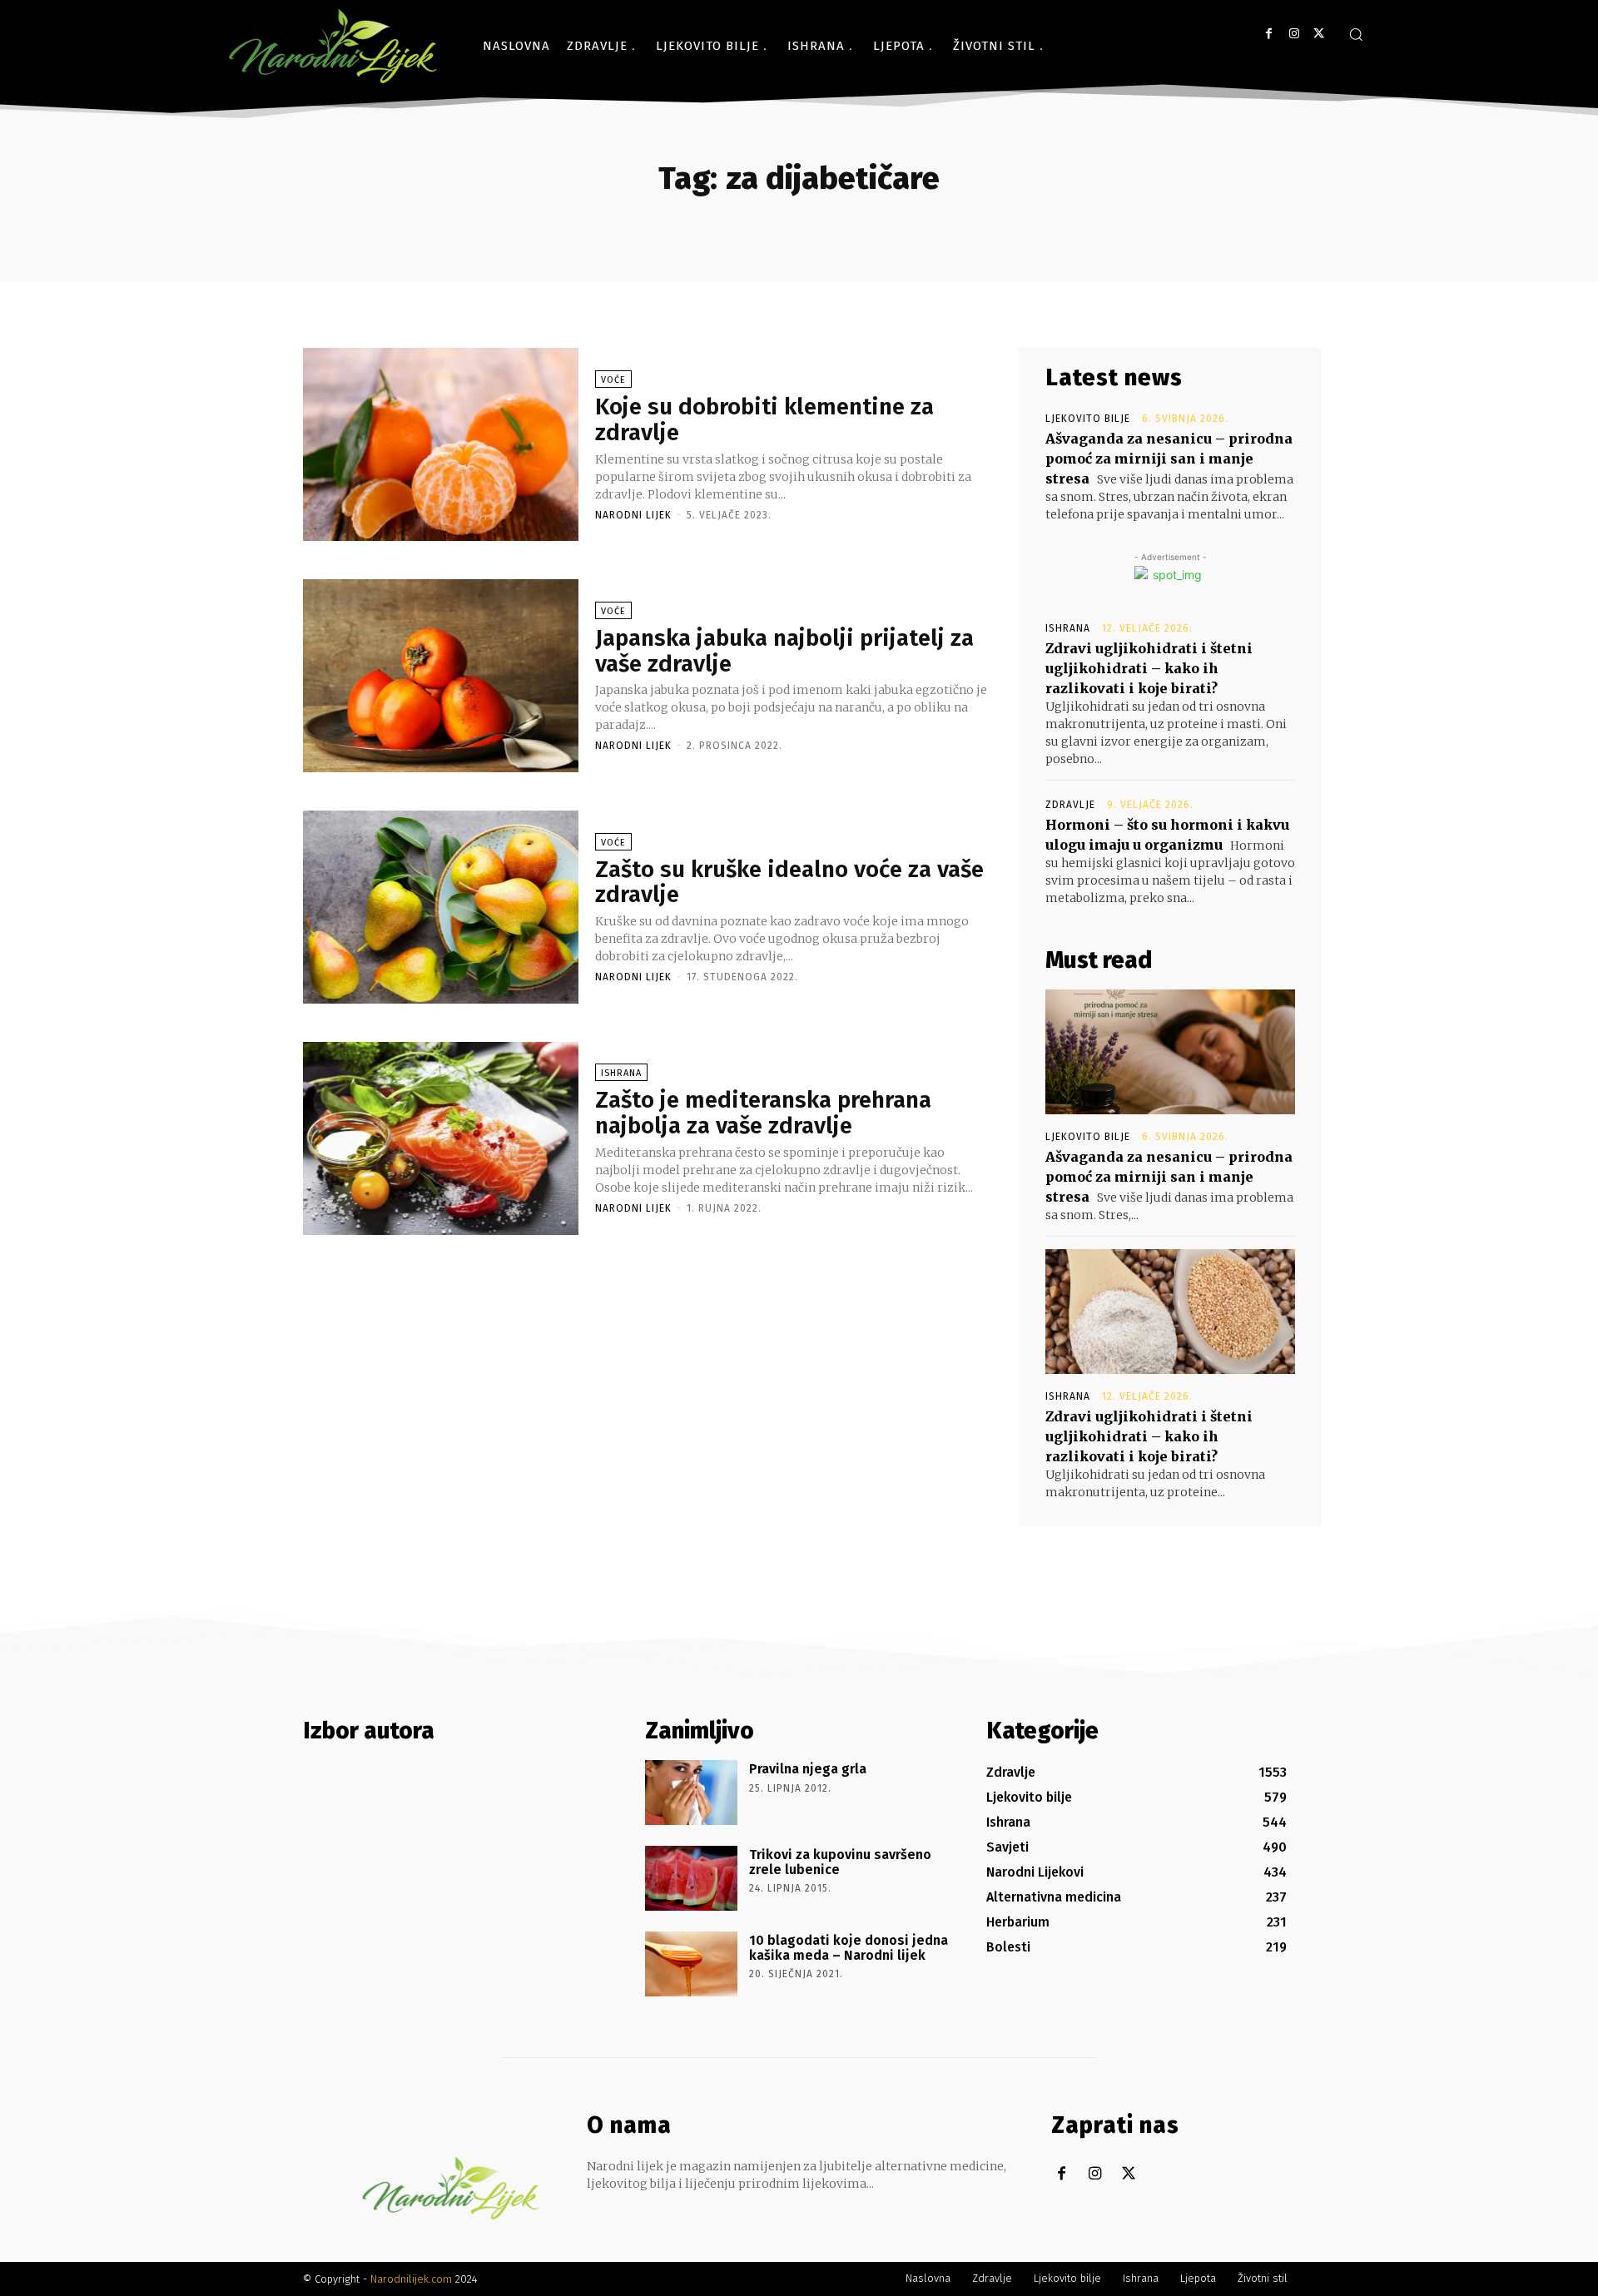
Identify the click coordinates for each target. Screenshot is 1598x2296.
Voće (613, 380)
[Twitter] (1319, 34)
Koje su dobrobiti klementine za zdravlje (764, 419)
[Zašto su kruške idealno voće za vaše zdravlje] (441, 907)
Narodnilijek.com (411, 2279)
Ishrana (621, 1073)
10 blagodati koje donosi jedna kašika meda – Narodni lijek (849, 1948)
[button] (1356, 34)
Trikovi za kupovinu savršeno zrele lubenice (840, 1862)
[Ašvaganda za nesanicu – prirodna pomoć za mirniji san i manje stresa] (1170, 1052)
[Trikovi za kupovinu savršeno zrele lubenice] (691, 1878)
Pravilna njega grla (808, 1769)
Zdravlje (1070, 805)
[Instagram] (1294, 34)
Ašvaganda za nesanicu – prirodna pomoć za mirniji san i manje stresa (1169, 459)
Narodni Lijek (633, 515)
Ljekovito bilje (1088, 419)
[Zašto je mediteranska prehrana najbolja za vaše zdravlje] (441, 1138)
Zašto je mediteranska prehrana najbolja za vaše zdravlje (763, 1113)
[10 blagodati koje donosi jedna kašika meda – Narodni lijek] (691, 1964)
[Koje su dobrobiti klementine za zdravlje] (441, 444)
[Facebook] (1269, 34)
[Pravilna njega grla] (691, 1793)
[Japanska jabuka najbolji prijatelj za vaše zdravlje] (441, 676)
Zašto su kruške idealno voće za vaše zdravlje (789, 882)
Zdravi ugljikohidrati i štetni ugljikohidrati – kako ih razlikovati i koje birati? (1149, 668)
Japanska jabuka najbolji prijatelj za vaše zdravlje (784, 651)
